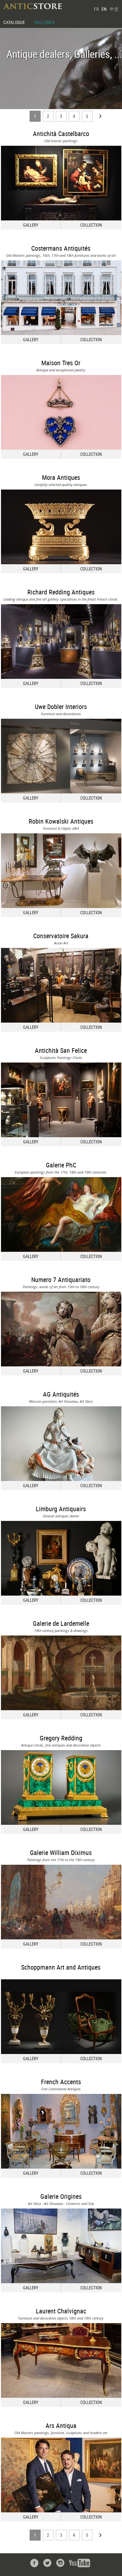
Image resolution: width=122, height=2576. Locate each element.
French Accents (61, 2082)
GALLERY (31, 225)
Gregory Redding (61, 1738)
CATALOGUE (14, 22)
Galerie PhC (61, 1165)
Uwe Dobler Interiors (61, 707)
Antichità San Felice (61, 1050)
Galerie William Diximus (61, 1853)
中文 (114, 9)
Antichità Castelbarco (61, 134)
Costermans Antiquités (61, 248)
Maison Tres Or (61, 363)
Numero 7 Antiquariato (61, 1280)
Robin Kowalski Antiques (61, 821)
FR (96, 9)
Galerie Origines (61, 2196)
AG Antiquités (61, 1394)
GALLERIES (45, 22)
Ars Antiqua (61, 2426)
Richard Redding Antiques (61, 592)
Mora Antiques (61, 477)
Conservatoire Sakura (61, 936)
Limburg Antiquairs (61, 1509)
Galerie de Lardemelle (61, 1623)
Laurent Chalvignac (61, 2311)
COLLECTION (91, 225)
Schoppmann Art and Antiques (61, 1967)
